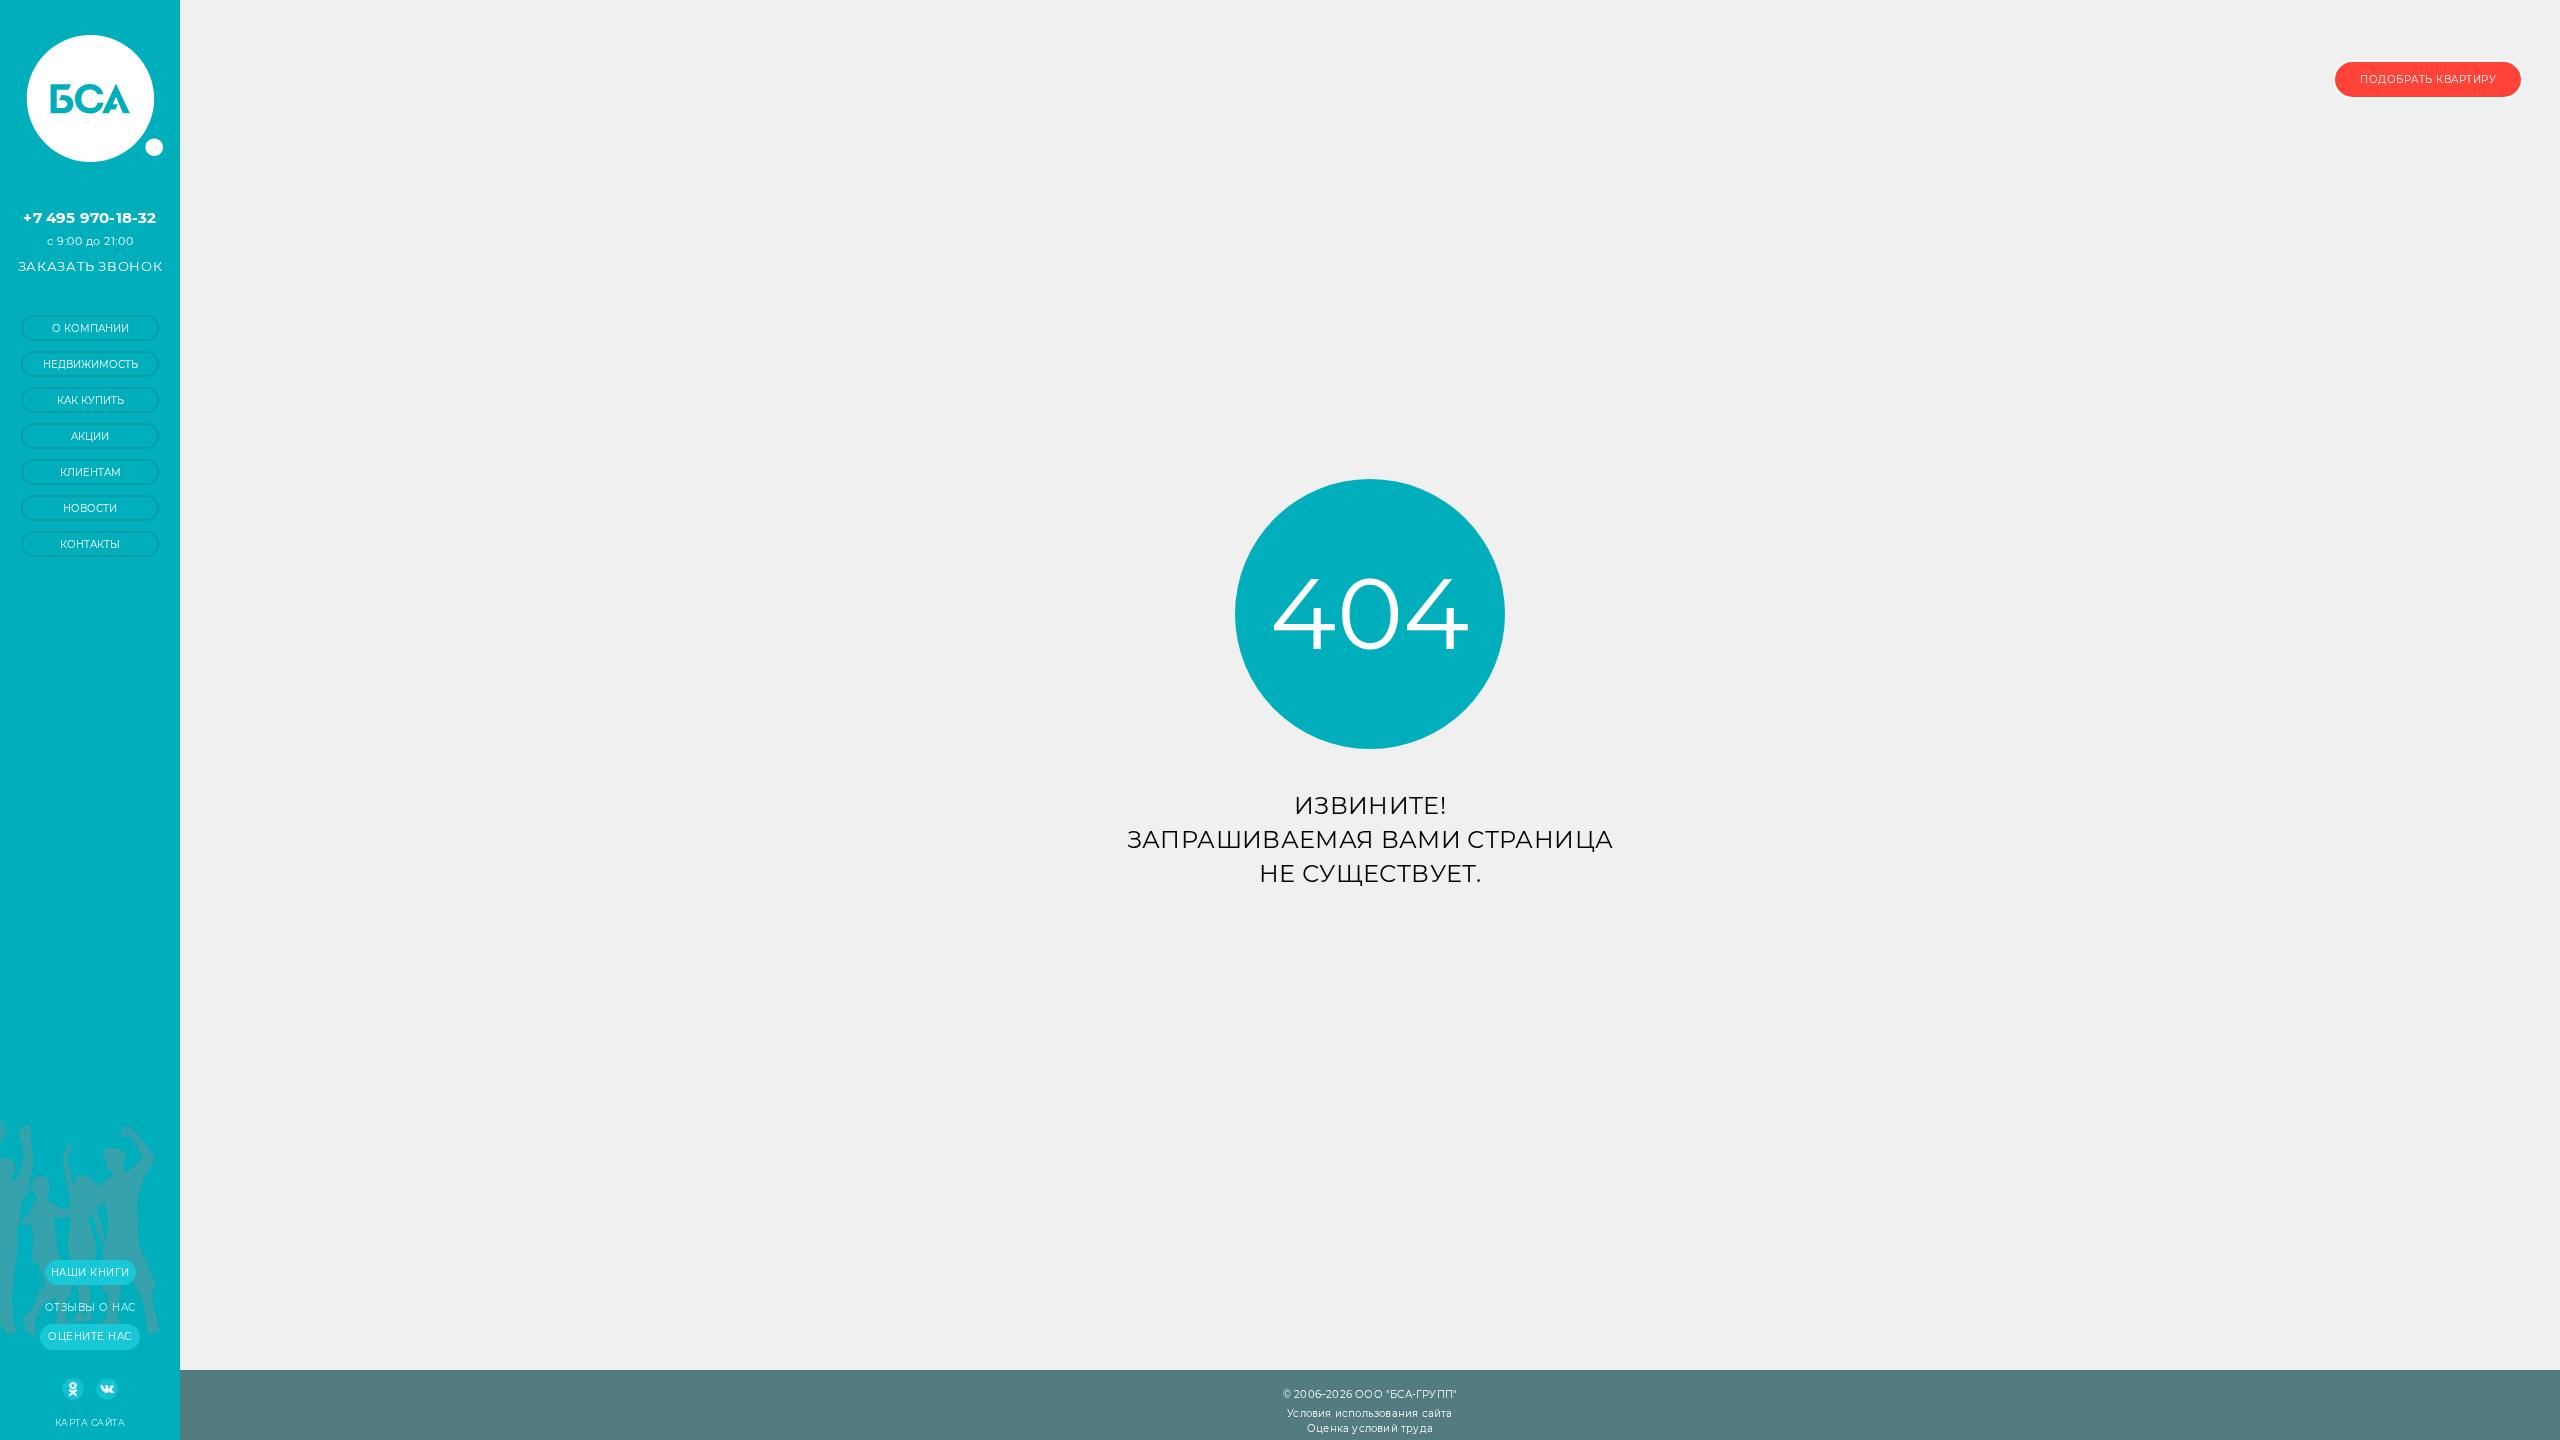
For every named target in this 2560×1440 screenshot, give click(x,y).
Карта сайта (90, 1422)
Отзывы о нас (90, 1307)
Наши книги (90, 1272)
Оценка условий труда (1370, 1428)
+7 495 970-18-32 (89, 217)
